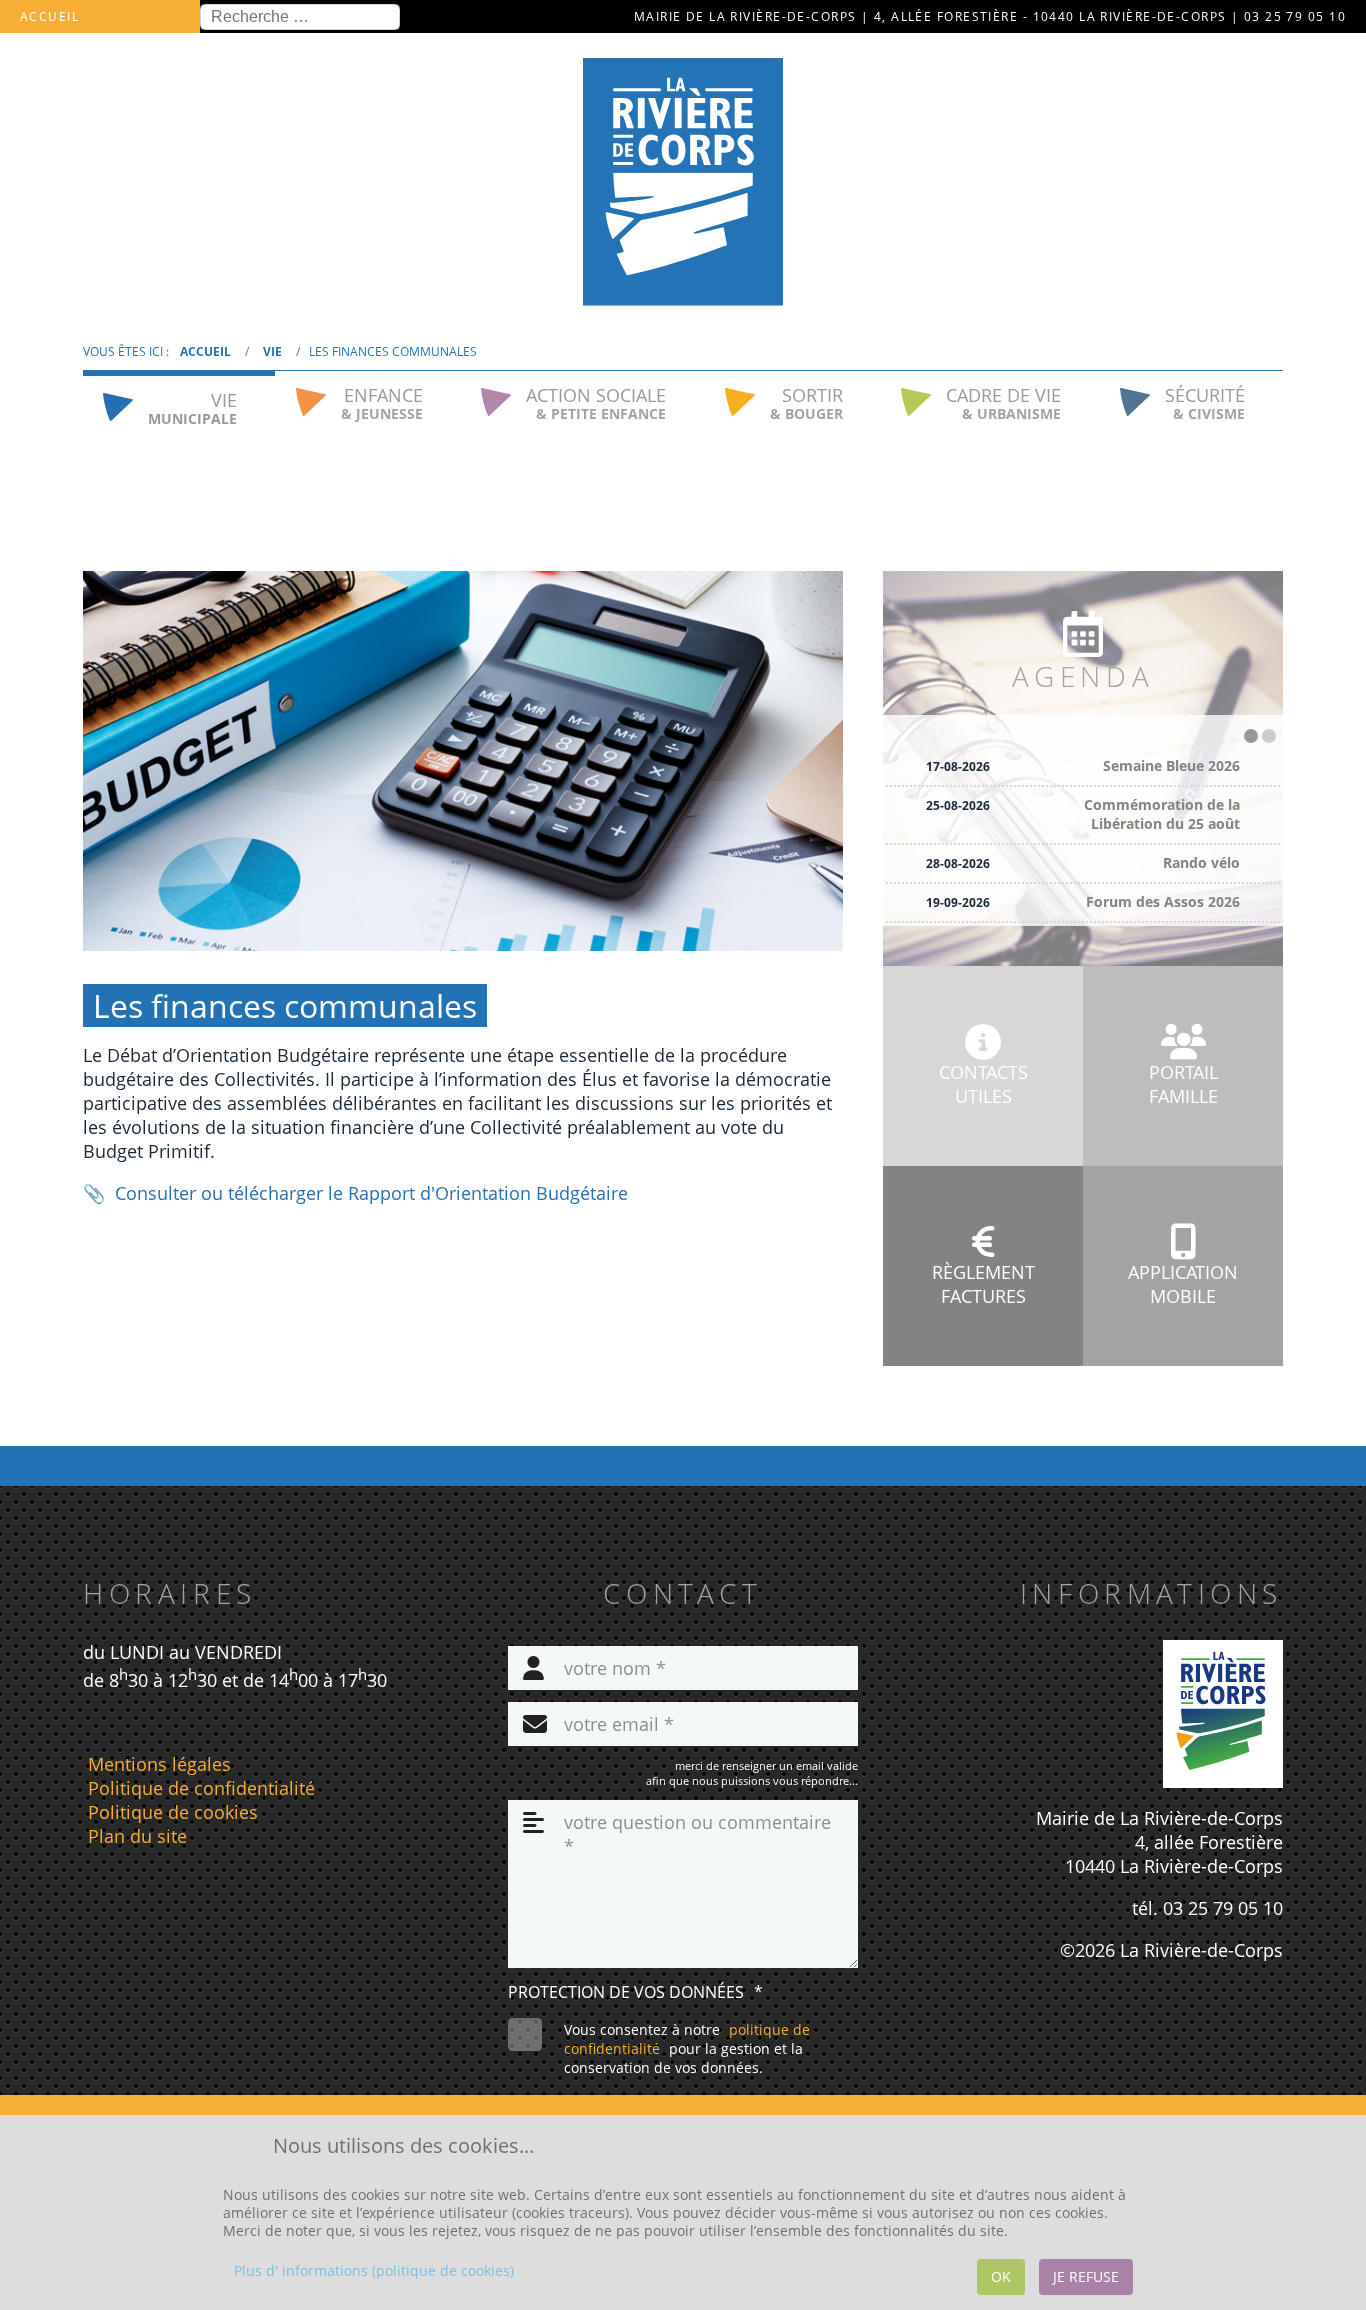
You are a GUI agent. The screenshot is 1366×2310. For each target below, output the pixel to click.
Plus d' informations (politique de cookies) (374, 2270)
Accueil (49, 16)
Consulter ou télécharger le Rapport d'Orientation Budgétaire (371, 1193)
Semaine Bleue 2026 (1171, 765)
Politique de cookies (173, 1812)
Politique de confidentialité (201, 1788)
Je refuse (1086, 2276)
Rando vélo (1201, 862)
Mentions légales (159, 1764)
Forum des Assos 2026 (1163, 901)
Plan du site (137, 1836)
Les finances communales (285, 1005)
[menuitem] (179, 403)
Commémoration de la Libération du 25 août (1162, 814)
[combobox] (300, 17)
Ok (1001, 2276)
